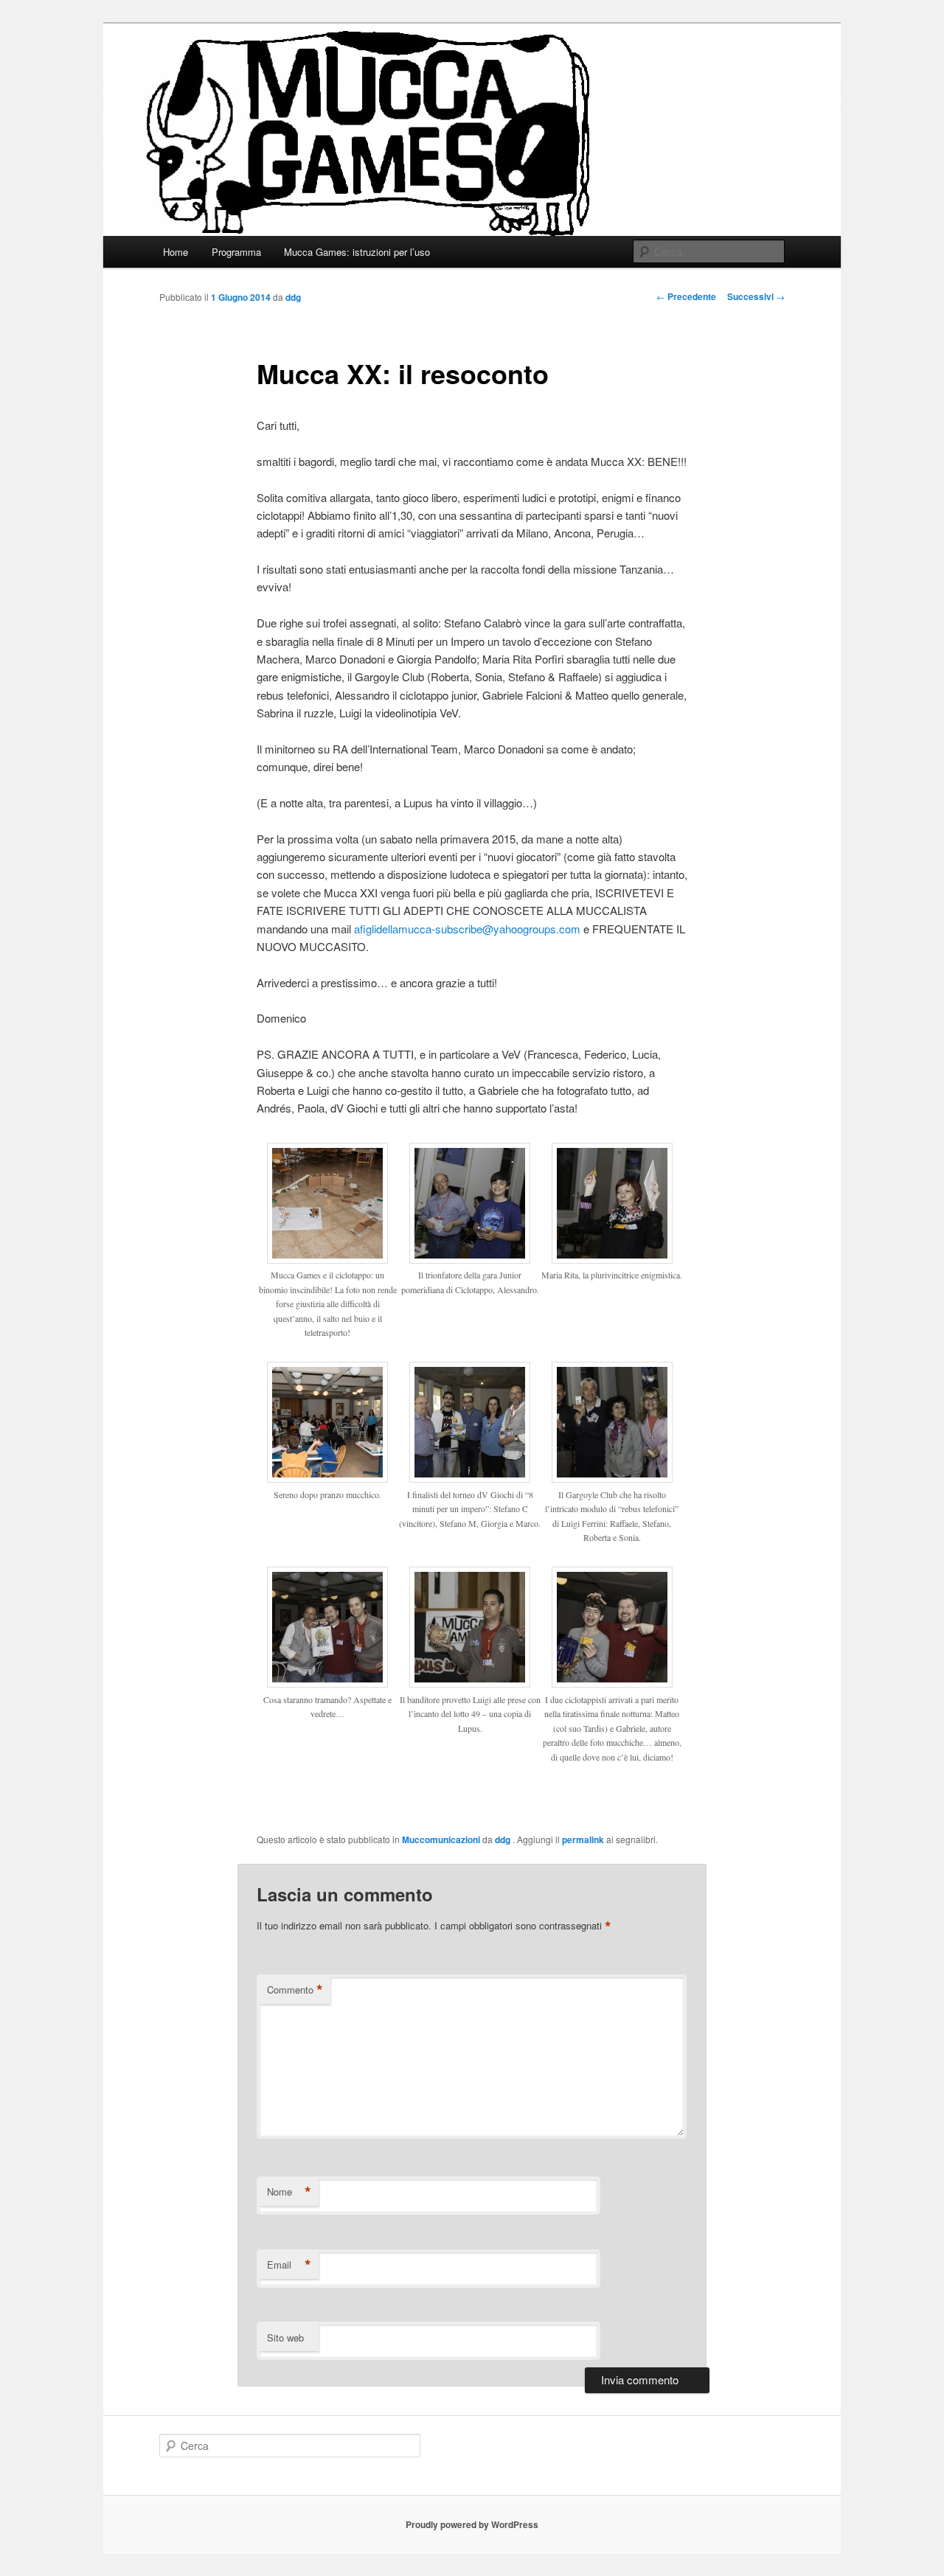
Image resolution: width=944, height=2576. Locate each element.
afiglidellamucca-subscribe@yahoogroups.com (467, 929)
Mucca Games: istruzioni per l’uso (357, 252)
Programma (236, 252)
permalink (583, 1839)
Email (289, 2265)
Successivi (756, 296)
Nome (289, 2192)
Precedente (686, 296)
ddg (293, 297)
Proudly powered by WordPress (472, 2524)
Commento (295, 1990)
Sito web (285, 2337)
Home (176, 252)
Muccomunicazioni (441, 1839)
